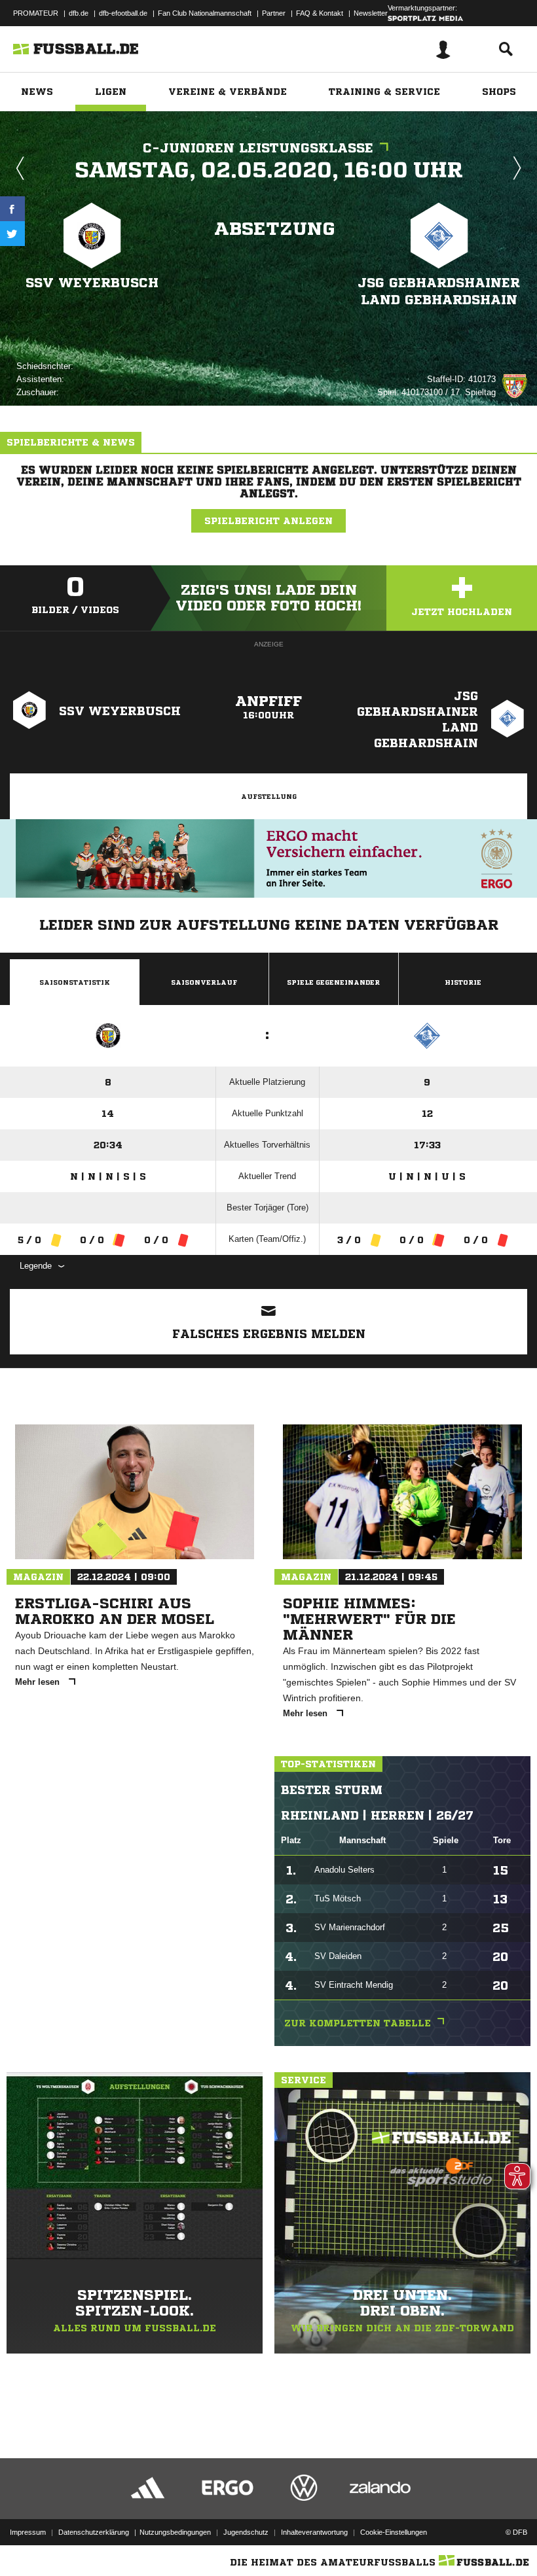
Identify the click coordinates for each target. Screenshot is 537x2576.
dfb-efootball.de (123, 13)
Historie (463, 982)
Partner (274, 13)
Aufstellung (269, 796)
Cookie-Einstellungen (394, 2532)
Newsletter (371, 13)
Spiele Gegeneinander (333, 982)
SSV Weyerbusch (92, 283)
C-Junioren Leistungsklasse (258, 148)
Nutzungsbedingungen (175, 2532)
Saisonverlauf (204, 982)
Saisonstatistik (75, 982)
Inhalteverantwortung (314, 2532)
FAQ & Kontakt (320, 13)
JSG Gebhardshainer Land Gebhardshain (439, 291)
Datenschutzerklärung (94, 2532)
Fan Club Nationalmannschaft (205, 13)
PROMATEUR (36, 13)
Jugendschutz (246, 2532)
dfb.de (79, 13)
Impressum (28, 2532)
